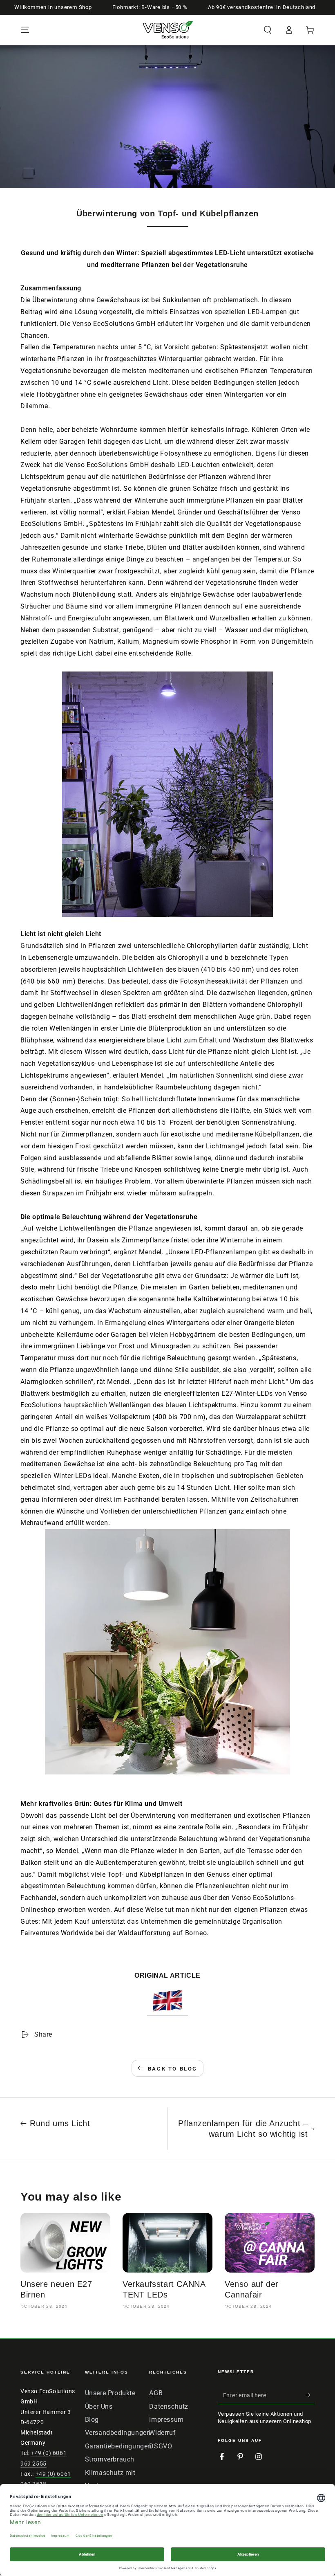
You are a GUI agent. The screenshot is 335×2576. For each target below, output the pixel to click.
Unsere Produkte (110, 2393)
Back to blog (173, 2069)
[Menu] (25, 30)
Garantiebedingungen (118, 2446)
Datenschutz (169, 2406)
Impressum (166, 2420)
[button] (268, 30)
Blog (92, 2420)
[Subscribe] (310, 2395)
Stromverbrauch (110, 2459)
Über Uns (99, 2406)
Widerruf (162, 2433)
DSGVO (161, 2446)
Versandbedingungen (118, 2433)
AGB (156, 2393)
